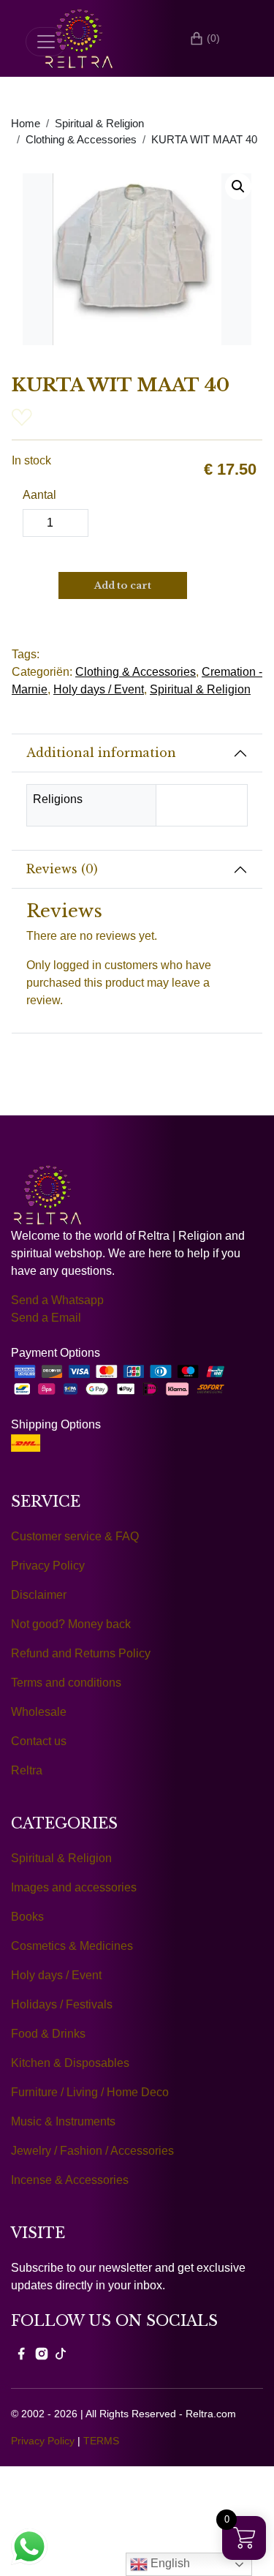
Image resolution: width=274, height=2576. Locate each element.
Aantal (39, 495)
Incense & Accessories (70, 2180)
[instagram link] (42, 2353)
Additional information (101, 753)
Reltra (27, 1770)
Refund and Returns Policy (81, 1653)
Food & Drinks (48, 2034)
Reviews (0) (62, 869)
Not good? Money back (71, 1624)
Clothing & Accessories (81, 140)
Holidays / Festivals (62, 2004)
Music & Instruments (63, 2121)
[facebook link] (21, 2353)
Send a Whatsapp (57, 1300)
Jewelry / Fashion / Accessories (92, 2151)
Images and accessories (74, 1887)
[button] (238, 187)
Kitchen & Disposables (70, 2063)
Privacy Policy (48, 1566)
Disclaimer (39, 1595)
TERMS (101, 2441)
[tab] (137, 753)
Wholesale (39, 1712)
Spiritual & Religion (99, 124)
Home (26, 124)
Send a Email (46, 1318)
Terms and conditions (66, 1683)
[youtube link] (61, 2353)
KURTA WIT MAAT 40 (204, 140)
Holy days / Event (99, 689)
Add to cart (123, 585)
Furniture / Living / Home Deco (90, 2092)
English (169, 2563)
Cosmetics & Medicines (72, 1946)
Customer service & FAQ (75, 1536)
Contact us (39, 1741)
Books (27, 1917)
